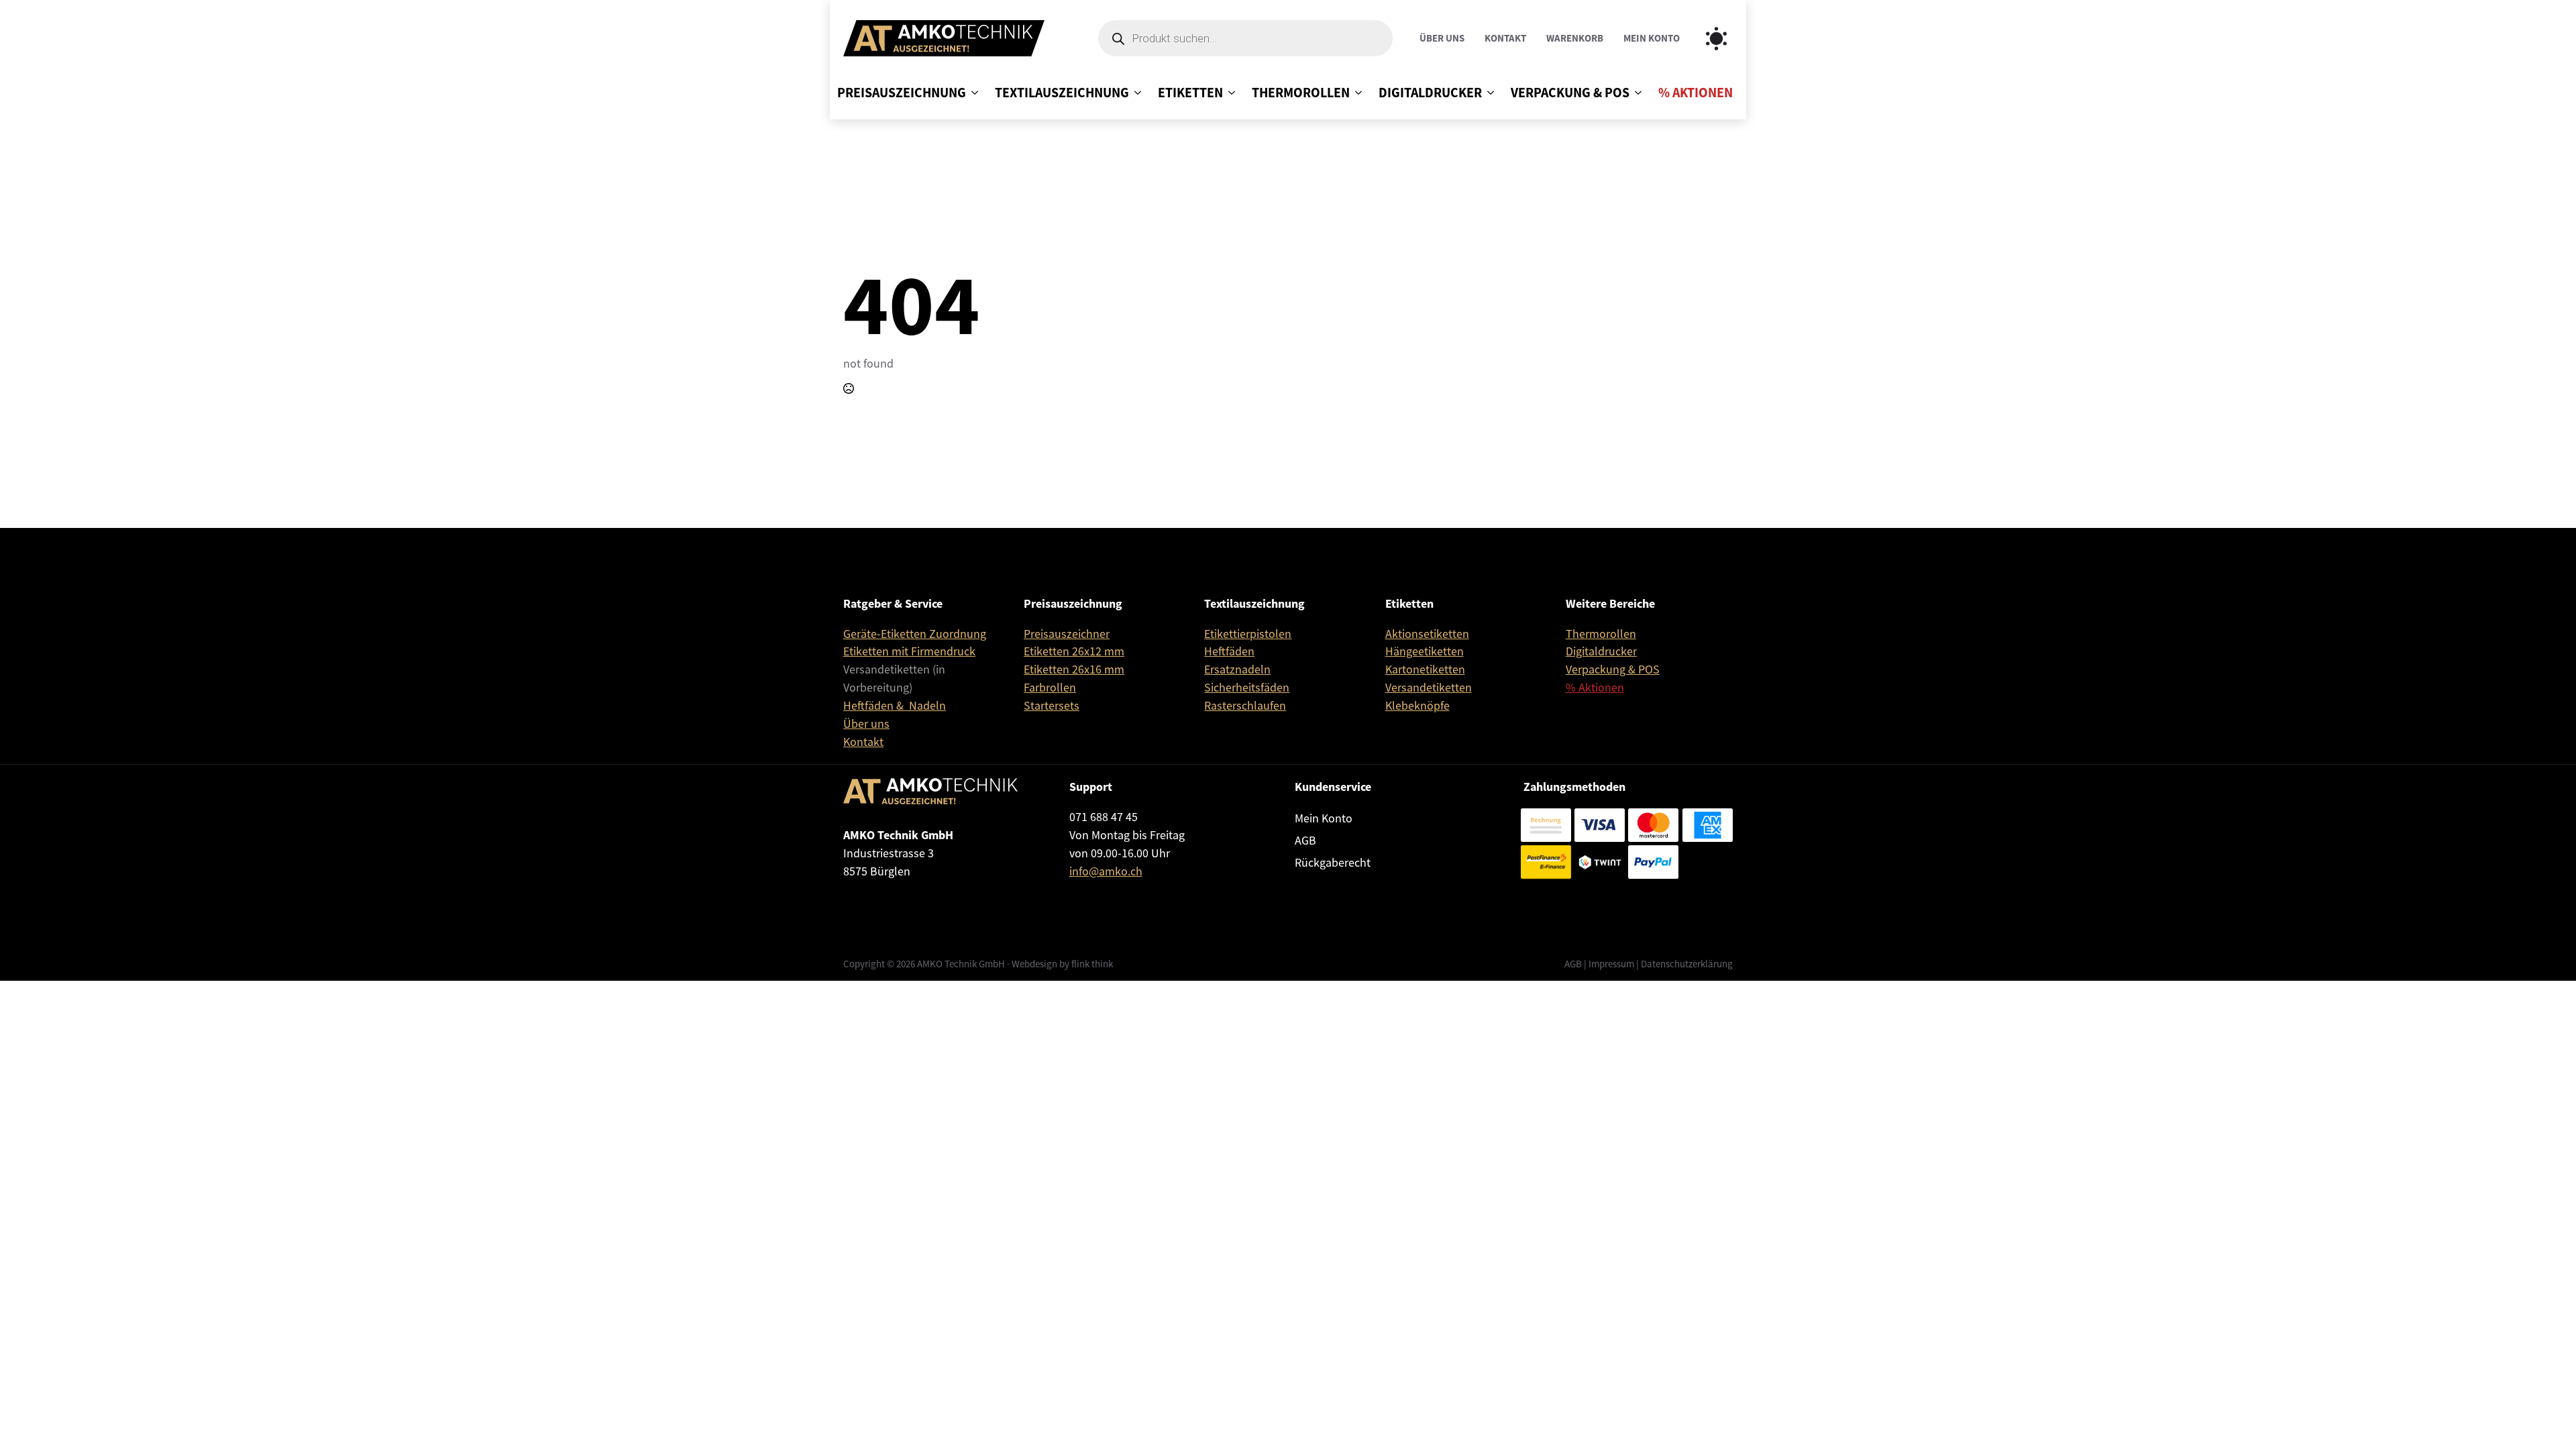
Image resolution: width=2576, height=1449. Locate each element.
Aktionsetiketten (1427, 634)
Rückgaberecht (1333, 863)
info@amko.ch (1106, 871)
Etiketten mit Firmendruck (909, 651)
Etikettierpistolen (1248, 634)
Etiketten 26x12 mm (1074, 651)
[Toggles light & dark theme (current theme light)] (1716, 39)
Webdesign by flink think (1062, 964)
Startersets (1052, 706)
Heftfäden (1229, 651)
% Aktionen (1696, 93)
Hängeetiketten (1425, 651)
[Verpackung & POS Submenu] (1635, 93)
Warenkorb (1575, 39)
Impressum (1611, 964)
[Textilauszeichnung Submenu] (1135, 93)
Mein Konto (1652, 39)
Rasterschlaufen (1245, 706)
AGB (1305, 841)
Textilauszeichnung (1062, 93)
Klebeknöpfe (1417, 706)
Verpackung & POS (1570, 93)
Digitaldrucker (1430, 93)
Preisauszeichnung (902, 93)
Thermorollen (1301, 93)
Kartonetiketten (1425, 669)
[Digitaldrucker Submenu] (1488, 93)
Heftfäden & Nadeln (895, 706)
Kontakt (1505, 39)
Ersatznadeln (1237, 669)
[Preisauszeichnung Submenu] (972, 93)
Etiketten (1190, 93)
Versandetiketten (1429, 688)
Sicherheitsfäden (1247, 688)
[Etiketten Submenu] (1229, 93)
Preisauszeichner (1067, 634)
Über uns (1442, 39)
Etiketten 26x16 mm (1074, 669)
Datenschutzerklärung (1687, 964)
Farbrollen (1050, 688)
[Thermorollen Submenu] (1356, 93)
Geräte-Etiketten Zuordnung (915, 634)
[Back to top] (2546, 1419)
